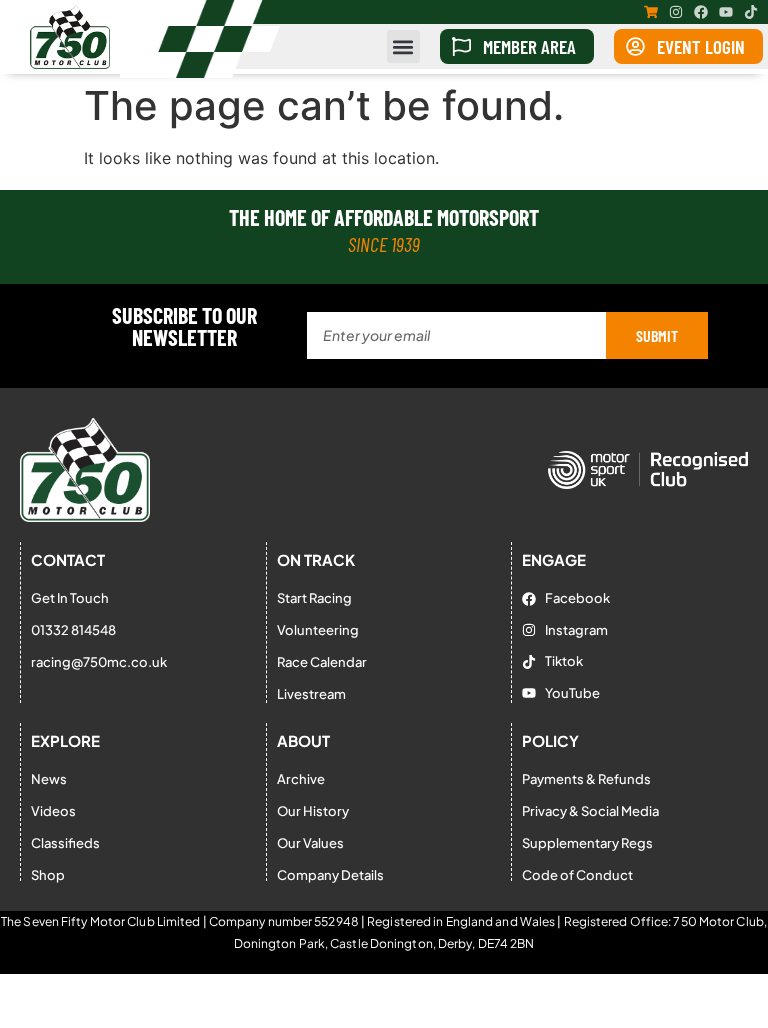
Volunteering (318, 630)
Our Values (310, 843)
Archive (301, 779)
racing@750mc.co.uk (99, 662)
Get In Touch (70, 598)
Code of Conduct (577, 875)
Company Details (330, 875)
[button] (403, 46)
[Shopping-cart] (651, 12)
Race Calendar (322, 662)
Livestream (311, 694)
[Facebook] (701, 12)
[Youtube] (726, 12)
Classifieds (65, 843)
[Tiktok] (751, 12)
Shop (48, 875)
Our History (313, 811)
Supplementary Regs (587, 843)
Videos (53, 811)
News (49, 779)
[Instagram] (676, 12)
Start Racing (314, 598)
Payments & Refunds (586, 779)
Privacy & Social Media (590, 811)
